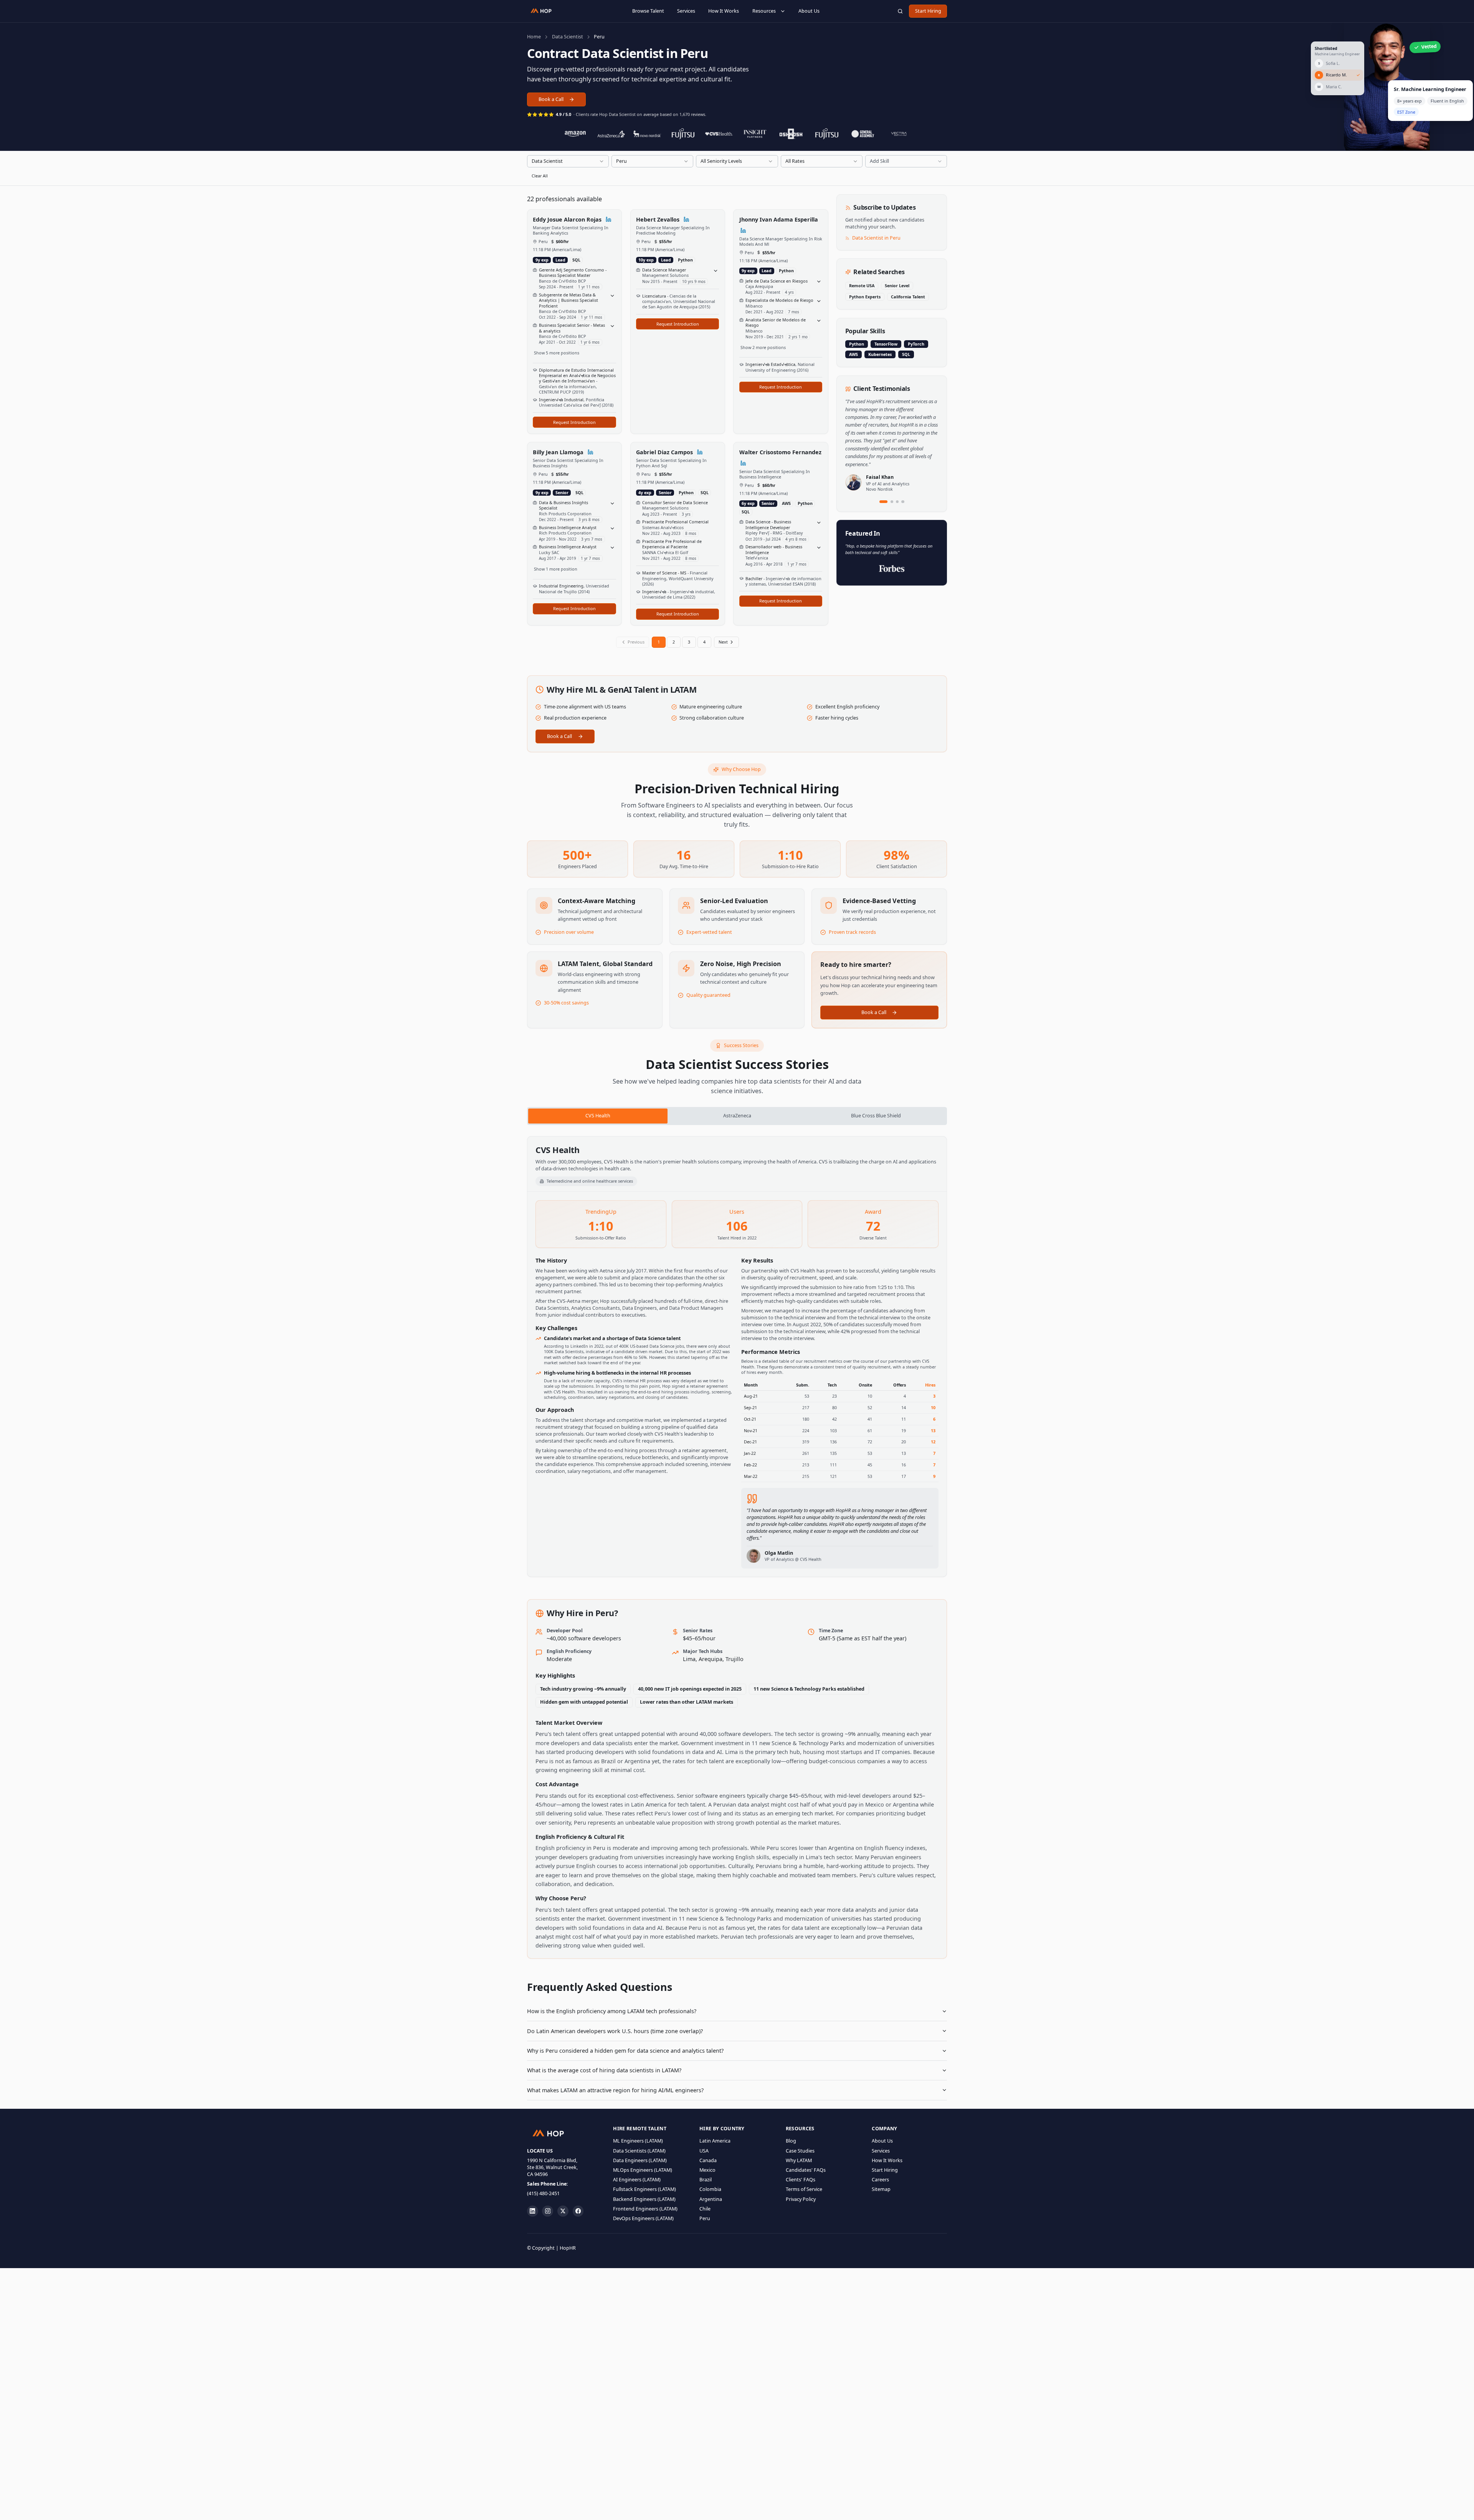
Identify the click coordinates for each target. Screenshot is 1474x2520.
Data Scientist (568, 37)
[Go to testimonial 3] (897, 502)
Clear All (540, 176)
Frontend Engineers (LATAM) (645, 2209)
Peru (705, 2218)
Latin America (715, 2141)
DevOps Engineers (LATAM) (643, 2218)
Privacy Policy (801, 2199)
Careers (880, 2180)
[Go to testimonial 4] (903, 502)
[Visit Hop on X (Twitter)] (563, 2211)
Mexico (707, 2170)
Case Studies (800, 2151)
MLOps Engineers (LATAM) (643, 2170)
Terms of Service (804, 2189)
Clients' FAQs (801, 2180)
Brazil (706, 2180)
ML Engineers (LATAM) (638, 2141)
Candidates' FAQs (806, 2170)
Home (534, 37)
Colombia (710, 2189)
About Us (809, 11)
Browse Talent (648, 11)
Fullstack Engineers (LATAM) (644, 2189)
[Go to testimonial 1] (884, 502)
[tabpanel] (737, 1357)
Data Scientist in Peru (876, 238)
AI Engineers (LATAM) (637, 2180)
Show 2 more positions (763, 347)
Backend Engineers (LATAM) (644, 2199)
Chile (705, 2209)
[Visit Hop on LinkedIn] (533, 2211)
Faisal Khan (880, 477)
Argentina (711, 2199)
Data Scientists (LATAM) (639, 2151)
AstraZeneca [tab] (737, 1116)
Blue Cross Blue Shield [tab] (876, 1116)
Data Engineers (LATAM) (640, 2160)
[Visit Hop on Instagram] (548, 2211)
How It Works (724, 11)
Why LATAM (799, 2160)
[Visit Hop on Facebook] (578, 2211)
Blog (791, 2141)
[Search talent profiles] (900, 11)
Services (686, 11)
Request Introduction (574, 422)
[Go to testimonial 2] (892, 502)
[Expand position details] (613, 296)
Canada (708, 2160)
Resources (764, 11)
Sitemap (881, 2189)
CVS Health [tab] (598, 1116)
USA (704, 2151)
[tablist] (737, 1116)
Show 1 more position (556, 569)
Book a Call (551, 99)
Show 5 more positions (557, 353)
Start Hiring (928, 11)
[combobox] (568, 161)
